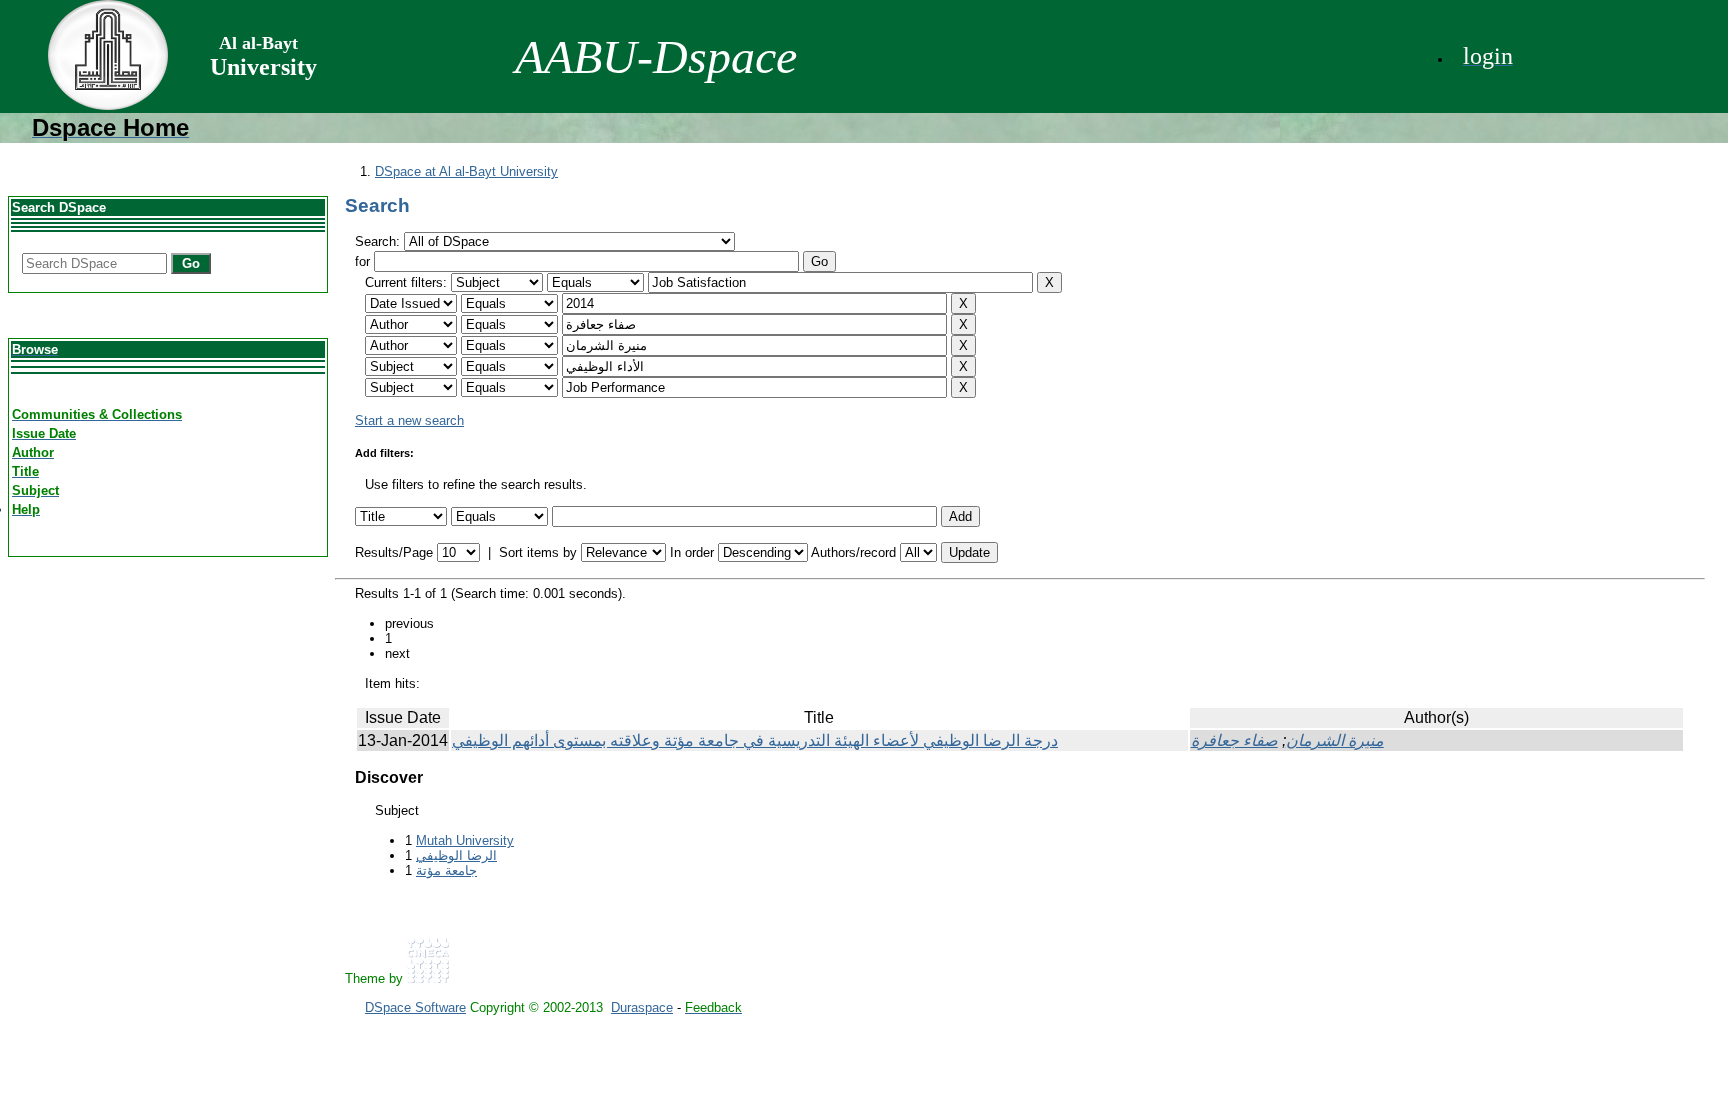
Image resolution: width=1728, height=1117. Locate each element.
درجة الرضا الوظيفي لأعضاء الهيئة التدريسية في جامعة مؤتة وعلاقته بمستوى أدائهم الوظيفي (755, 740)
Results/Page (394, 552)
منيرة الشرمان (1335, 740)
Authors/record (853, 552)
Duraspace (642, 1007)
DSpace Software (415, 1007)
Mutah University (465, 840)
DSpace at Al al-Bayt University (466, 171)
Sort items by (538, 552)
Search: (379, 241)
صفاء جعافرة (1234, 740)
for (362, 261)
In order (692, 552)
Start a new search (409, 420)
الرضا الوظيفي (456, 855)
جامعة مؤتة (446, 870)
